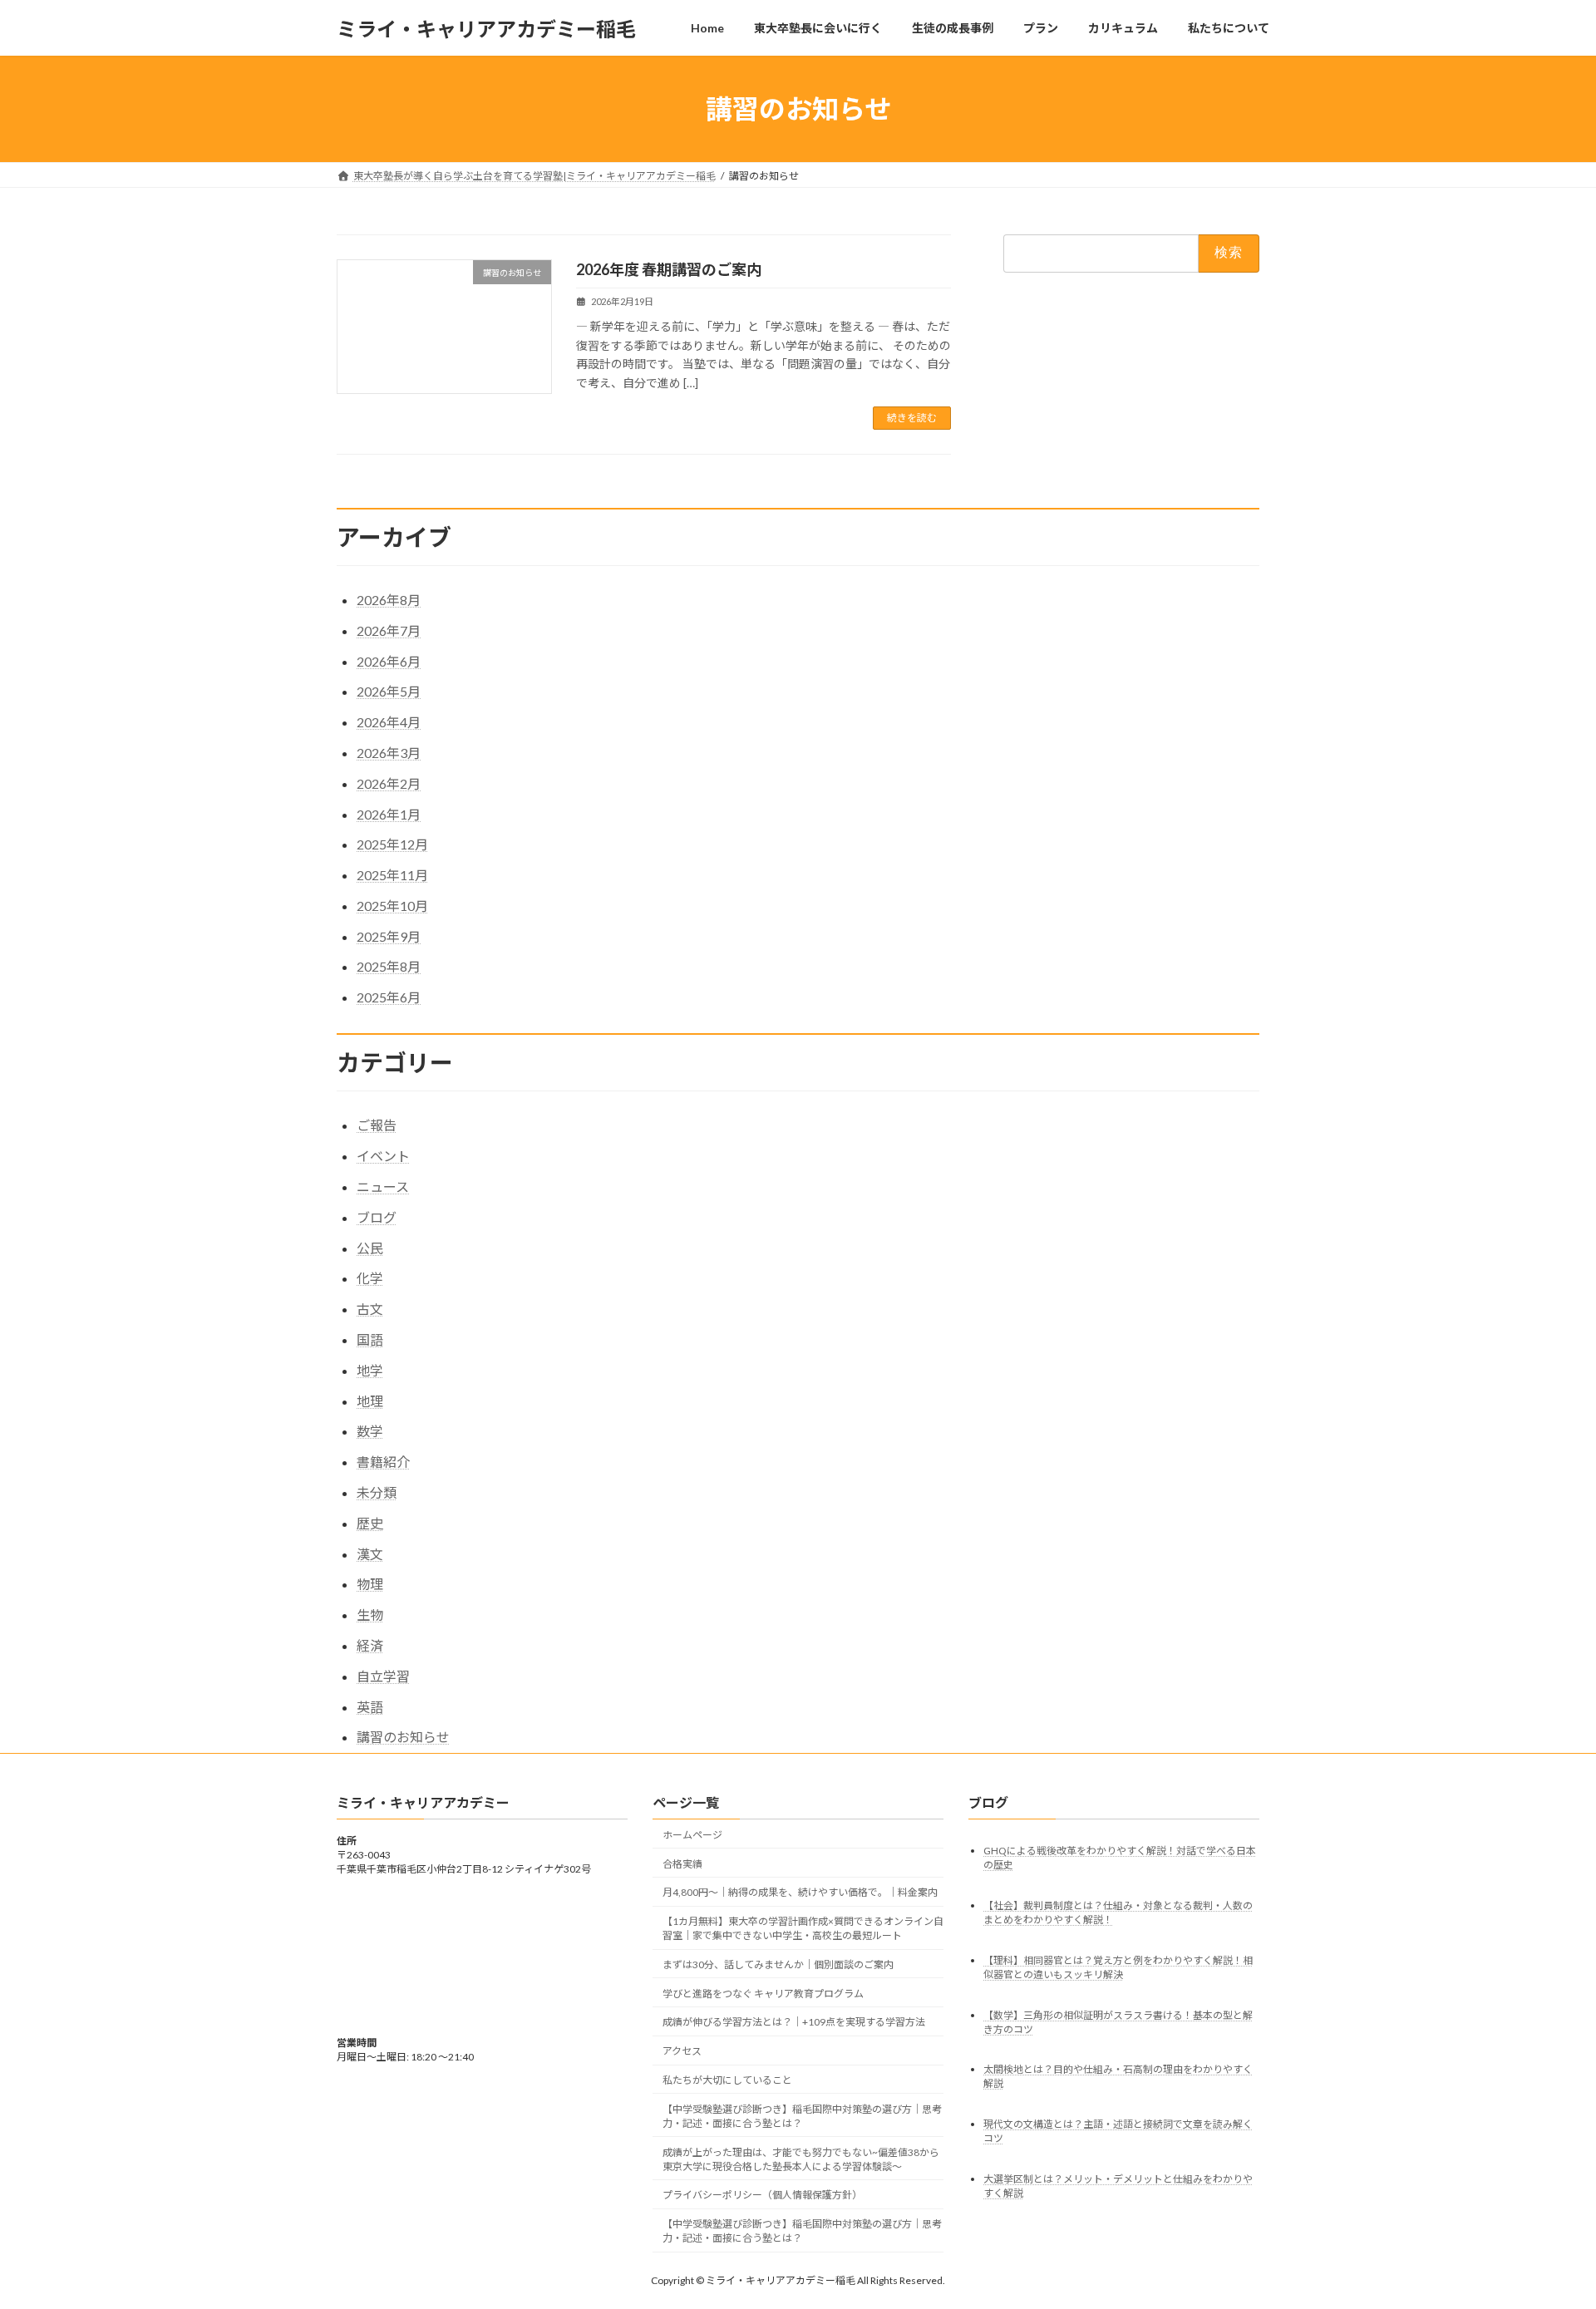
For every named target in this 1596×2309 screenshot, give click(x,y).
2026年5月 (389, 691)
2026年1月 (389, 814)
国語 (370, 1339)
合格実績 (682, 1864)
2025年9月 (389, 936)
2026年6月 (389, 661)
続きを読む (912, 418)
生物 (370, 1615)
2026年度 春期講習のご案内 (669, 269)
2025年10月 (392, 906)
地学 (370, 1370)
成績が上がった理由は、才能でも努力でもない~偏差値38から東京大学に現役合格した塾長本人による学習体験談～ (801, 2159)
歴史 (370, 1523)
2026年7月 (389, 630)
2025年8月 (389, 966)
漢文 (370, 1554)
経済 (370, 1645)
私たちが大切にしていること (727, 2080)
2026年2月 (389, 783)
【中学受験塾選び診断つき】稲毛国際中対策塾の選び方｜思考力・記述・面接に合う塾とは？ (802, 2116)
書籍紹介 (383, 1462)
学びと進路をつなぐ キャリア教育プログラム (763, 1994)
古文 (370, 1309)
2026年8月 (389, 600)
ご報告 (377, 1125)
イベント (383, 1156)
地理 (370, 1401)
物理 (370, 1584)
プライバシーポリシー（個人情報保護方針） (762, 2196)
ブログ (377, 1217)
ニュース (383, 1187)
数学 (370, 1431)
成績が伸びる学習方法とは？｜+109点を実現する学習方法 (794, 2023)
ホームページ (692, 1835)
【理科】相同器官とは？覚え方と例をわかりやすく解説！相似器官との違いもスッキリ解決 (1118, 1967)
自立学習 (383, 1676)
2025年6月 (389, 997)
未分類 (377, 1492)
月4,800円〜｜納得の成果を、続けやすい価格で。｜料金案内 (800, 1893)
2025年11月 (392, 875)
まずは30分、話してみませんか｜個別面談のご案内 (778, 1964)
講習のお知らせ (403, 1737)
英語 (370, 1707)
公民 (370, 1248)
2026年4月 (389, 722)
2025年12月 (392, 844)
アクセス (682, 2052)
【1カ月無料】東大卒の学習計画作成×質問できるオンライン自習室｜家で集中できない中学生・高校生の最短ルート (803, 1929)
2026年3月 (389, 753)
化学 (370, 1278)
